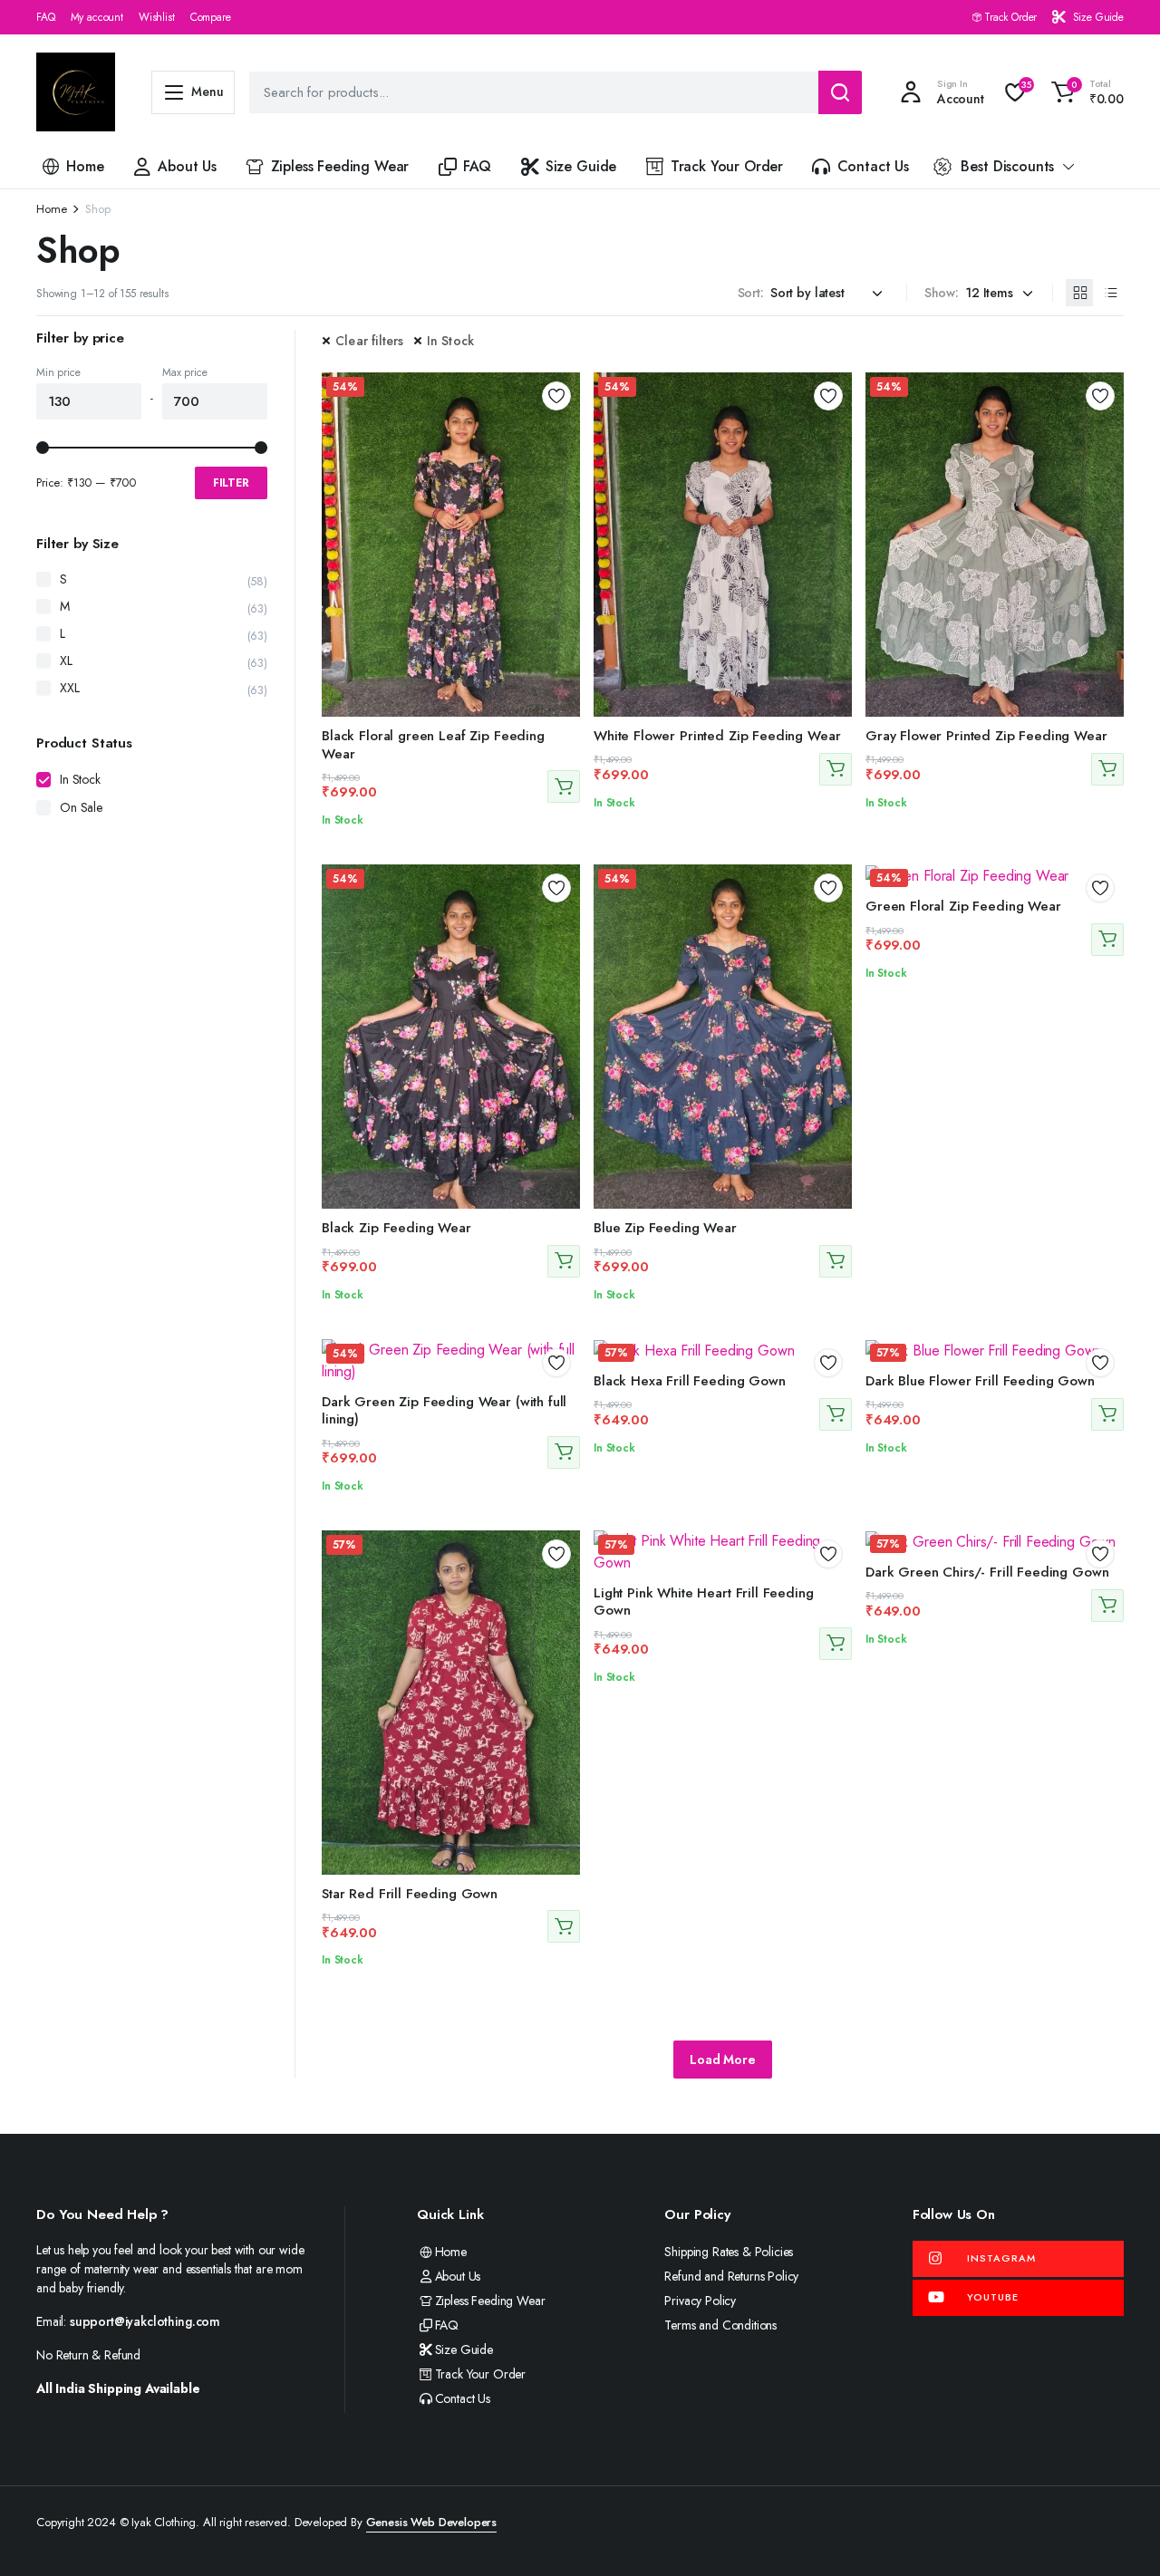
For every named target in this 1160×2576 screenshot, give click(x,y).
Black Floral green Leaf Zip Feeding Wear (433, 745)
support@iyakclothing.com (145, 2321)
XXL (70, 688)
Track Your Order (727, 166)
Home (85, 166)
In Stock (451, 341)
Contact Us (873, 166)
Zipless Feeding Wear (340, 166)
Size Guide (1098, 17)
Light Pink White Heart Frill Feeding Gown (704, 1602)
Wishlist (157, 17)
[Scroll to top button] (1119, 2535)
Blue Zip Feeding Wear (665, 1228)
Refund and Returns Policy (731, 2276)
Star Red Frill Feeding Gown (410, 1894)
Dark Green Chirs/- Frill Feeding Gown (987, 1572)
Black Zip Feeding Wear (396, 1228)
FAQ (46, 17)
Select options (564, 786)
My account (97, 17)
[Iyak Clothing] (76, 92)
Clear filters (370, 341)
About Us (187, 166)
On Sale (81, 807)
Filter (231, 483)
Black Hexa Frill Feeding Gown (690, 1381)
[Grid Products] (1079, 293)
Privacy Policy (700, 2301)
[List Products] (1110, 293)
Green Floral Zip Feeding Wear (963, 906)
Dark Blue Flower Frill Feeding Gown (980, 1381)
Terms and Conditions (720, 2325)
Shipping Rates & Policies (729, 2252)
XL (66, 661)
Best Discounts (1007, 166)
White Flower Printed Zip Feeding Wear (717, 736)
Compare (211, 17)
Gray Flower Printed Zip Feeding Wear (986, 736)
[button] (1085, 92)
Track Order (1010, 17)
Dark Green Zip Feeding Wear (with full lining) (444, 1411)
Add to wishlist (556, 396)
